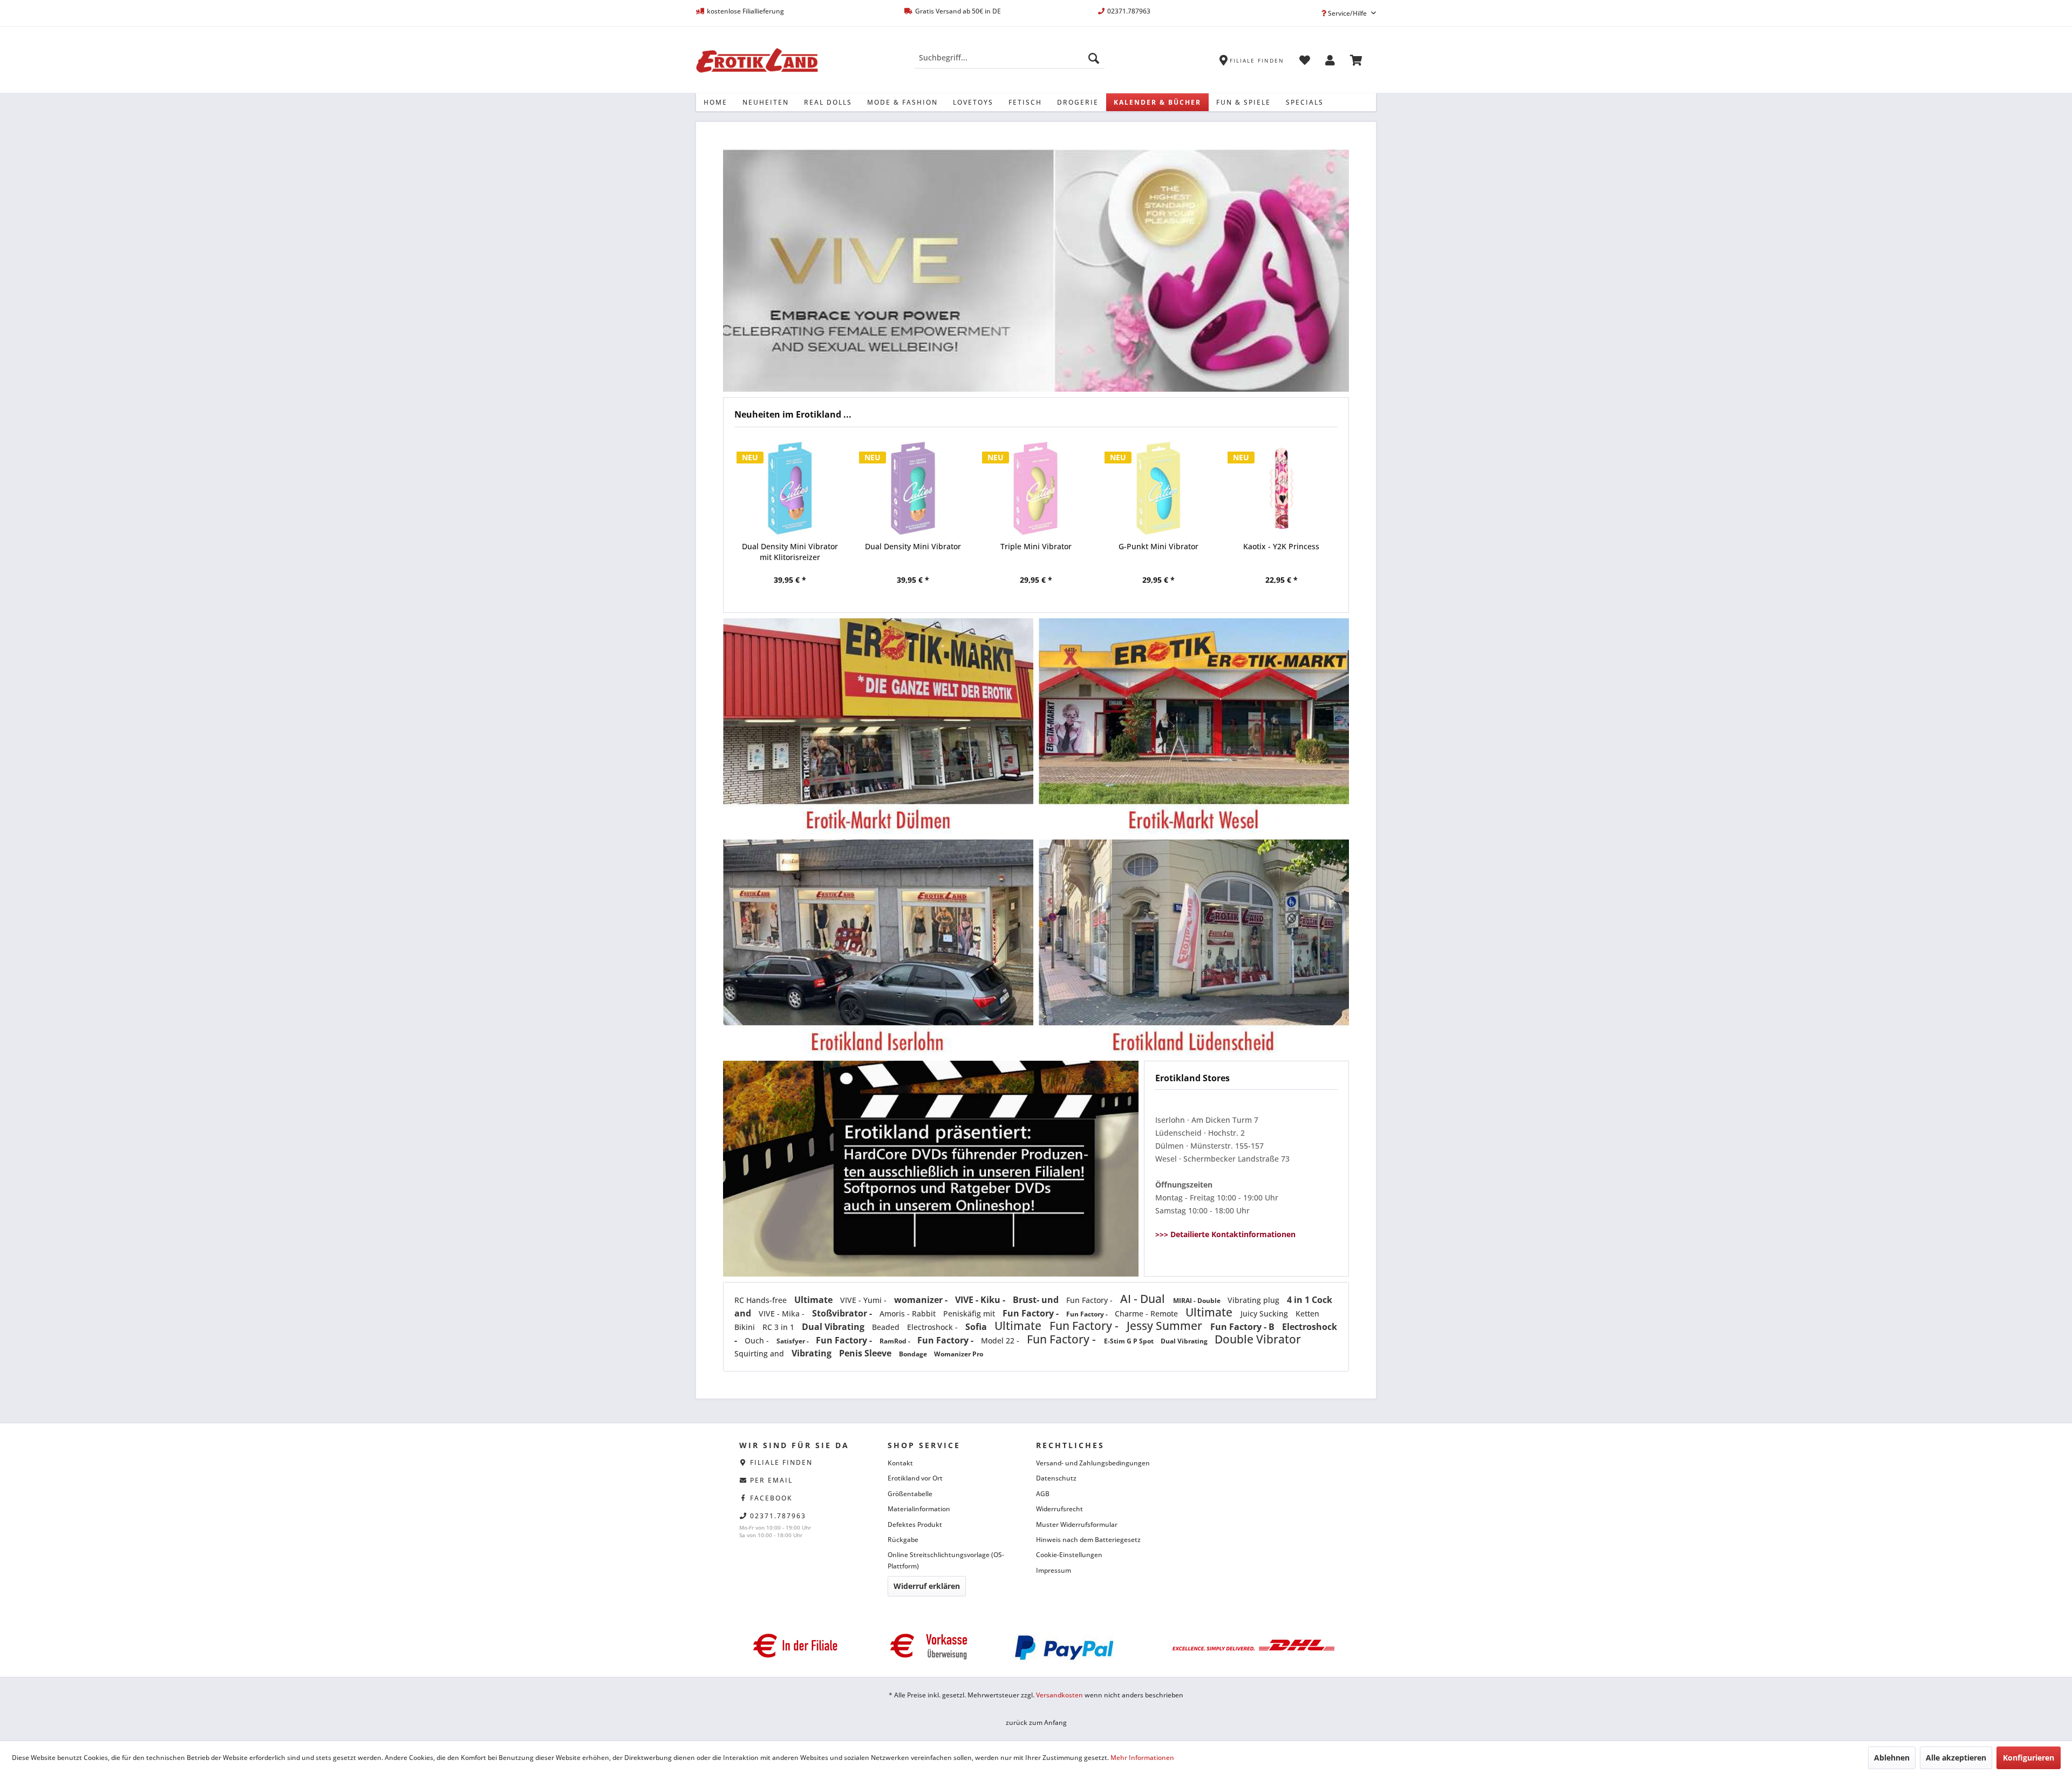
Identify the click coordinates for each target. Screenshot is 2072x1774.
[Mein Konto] (1330, 62)
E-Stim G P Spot (1130, 1341)
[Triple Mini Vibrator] (913, 488)
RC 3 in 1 (779, 1327)
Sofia (977, 1327)
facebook (771, 1498)
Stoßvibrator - (843, 1313)
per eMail (771, 1480)
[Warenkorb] (1356, 62)
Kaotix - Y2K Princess (1158, 546)
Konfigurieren (2029, 1758)
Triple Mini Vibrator (913, 546)
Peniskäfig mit (970, 1314)
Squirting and (760, 1353)
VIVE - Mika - (783, 1314)
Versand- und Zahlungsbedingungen (1093, 1463)
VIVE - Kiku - (981, 1300)
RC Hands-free (762, 1300)
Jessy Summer (1166, 1326)
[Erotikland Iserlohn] (878, 948)
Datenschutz (1056, 1478)
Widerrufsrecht (1059, 1509)
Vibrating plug (1255, 1300)
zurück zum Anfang (1036, 1722)
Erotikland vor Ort (915, 1478)
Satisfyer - (793, 1341)
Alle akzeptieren (1956, 1758)
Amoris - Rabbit (909, 1314)
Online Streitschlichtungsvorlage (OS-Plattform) (946, 1560)
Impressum (1054, 1570)
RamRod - (896, 1341)
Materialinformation (919, 1509)
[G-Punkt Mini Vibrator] (1035, 488)
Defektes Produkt (915, 1524)
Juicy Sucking (1265, 1314)
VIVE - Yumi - (864, 1300)
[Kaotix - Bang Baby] (1282, 488)
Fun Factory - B (1243, 1327)
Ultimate (815, 1300)
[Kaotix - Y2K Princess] (1158, 488)
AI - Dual (1144, 1299)
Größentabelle (910, 1494)
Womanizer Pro (959, 1354)
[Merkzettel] (1305, 62)
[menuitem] (1009, 58)
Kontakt (900, 1463)
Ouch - (758, 1340)
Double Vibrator (1258, 1339)
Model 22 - (1001, 1340)
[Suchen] (1094, 58)
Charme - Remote (1147, 1314)
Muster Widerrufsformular (1077, 1524)
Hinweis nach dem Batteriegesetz (1088, 1540)
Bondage (914, 1354)
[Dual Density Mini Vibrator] (790, 488)
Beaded (887, 1327)
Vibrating (813, 1353)
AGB (1043, 1494)
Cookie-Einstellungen (1069, 1555)
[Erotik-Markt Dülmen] (878, 726)
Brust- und (1037, 1300)
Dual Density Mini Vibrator (790, 546)
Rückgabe (903, 1540)
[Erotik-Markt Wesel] (1194, 726)
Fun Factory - (1090, 1300)
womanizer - (922, 1300)
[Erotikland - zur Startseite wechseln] (757, 60)
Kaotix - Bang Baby (1281, 546)
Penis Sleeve (866, 1353)
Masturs (1213, 270)
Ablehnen (1892, 1758)
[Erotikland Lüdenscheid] (1194, 948)
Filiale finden (781, 1462)
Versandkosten (1059, 1695)
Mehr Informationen (1142, 1758)
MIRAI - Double (1198, 1301)
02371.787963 (778, 1516)
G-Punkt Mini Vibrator (1035, 546)
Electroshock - (933, 1327)
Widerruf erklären (927, 1586)
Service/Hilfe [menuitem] (1347, 13)
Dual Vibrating (834, 1327)
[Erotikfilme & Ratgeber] (931, 1069)
